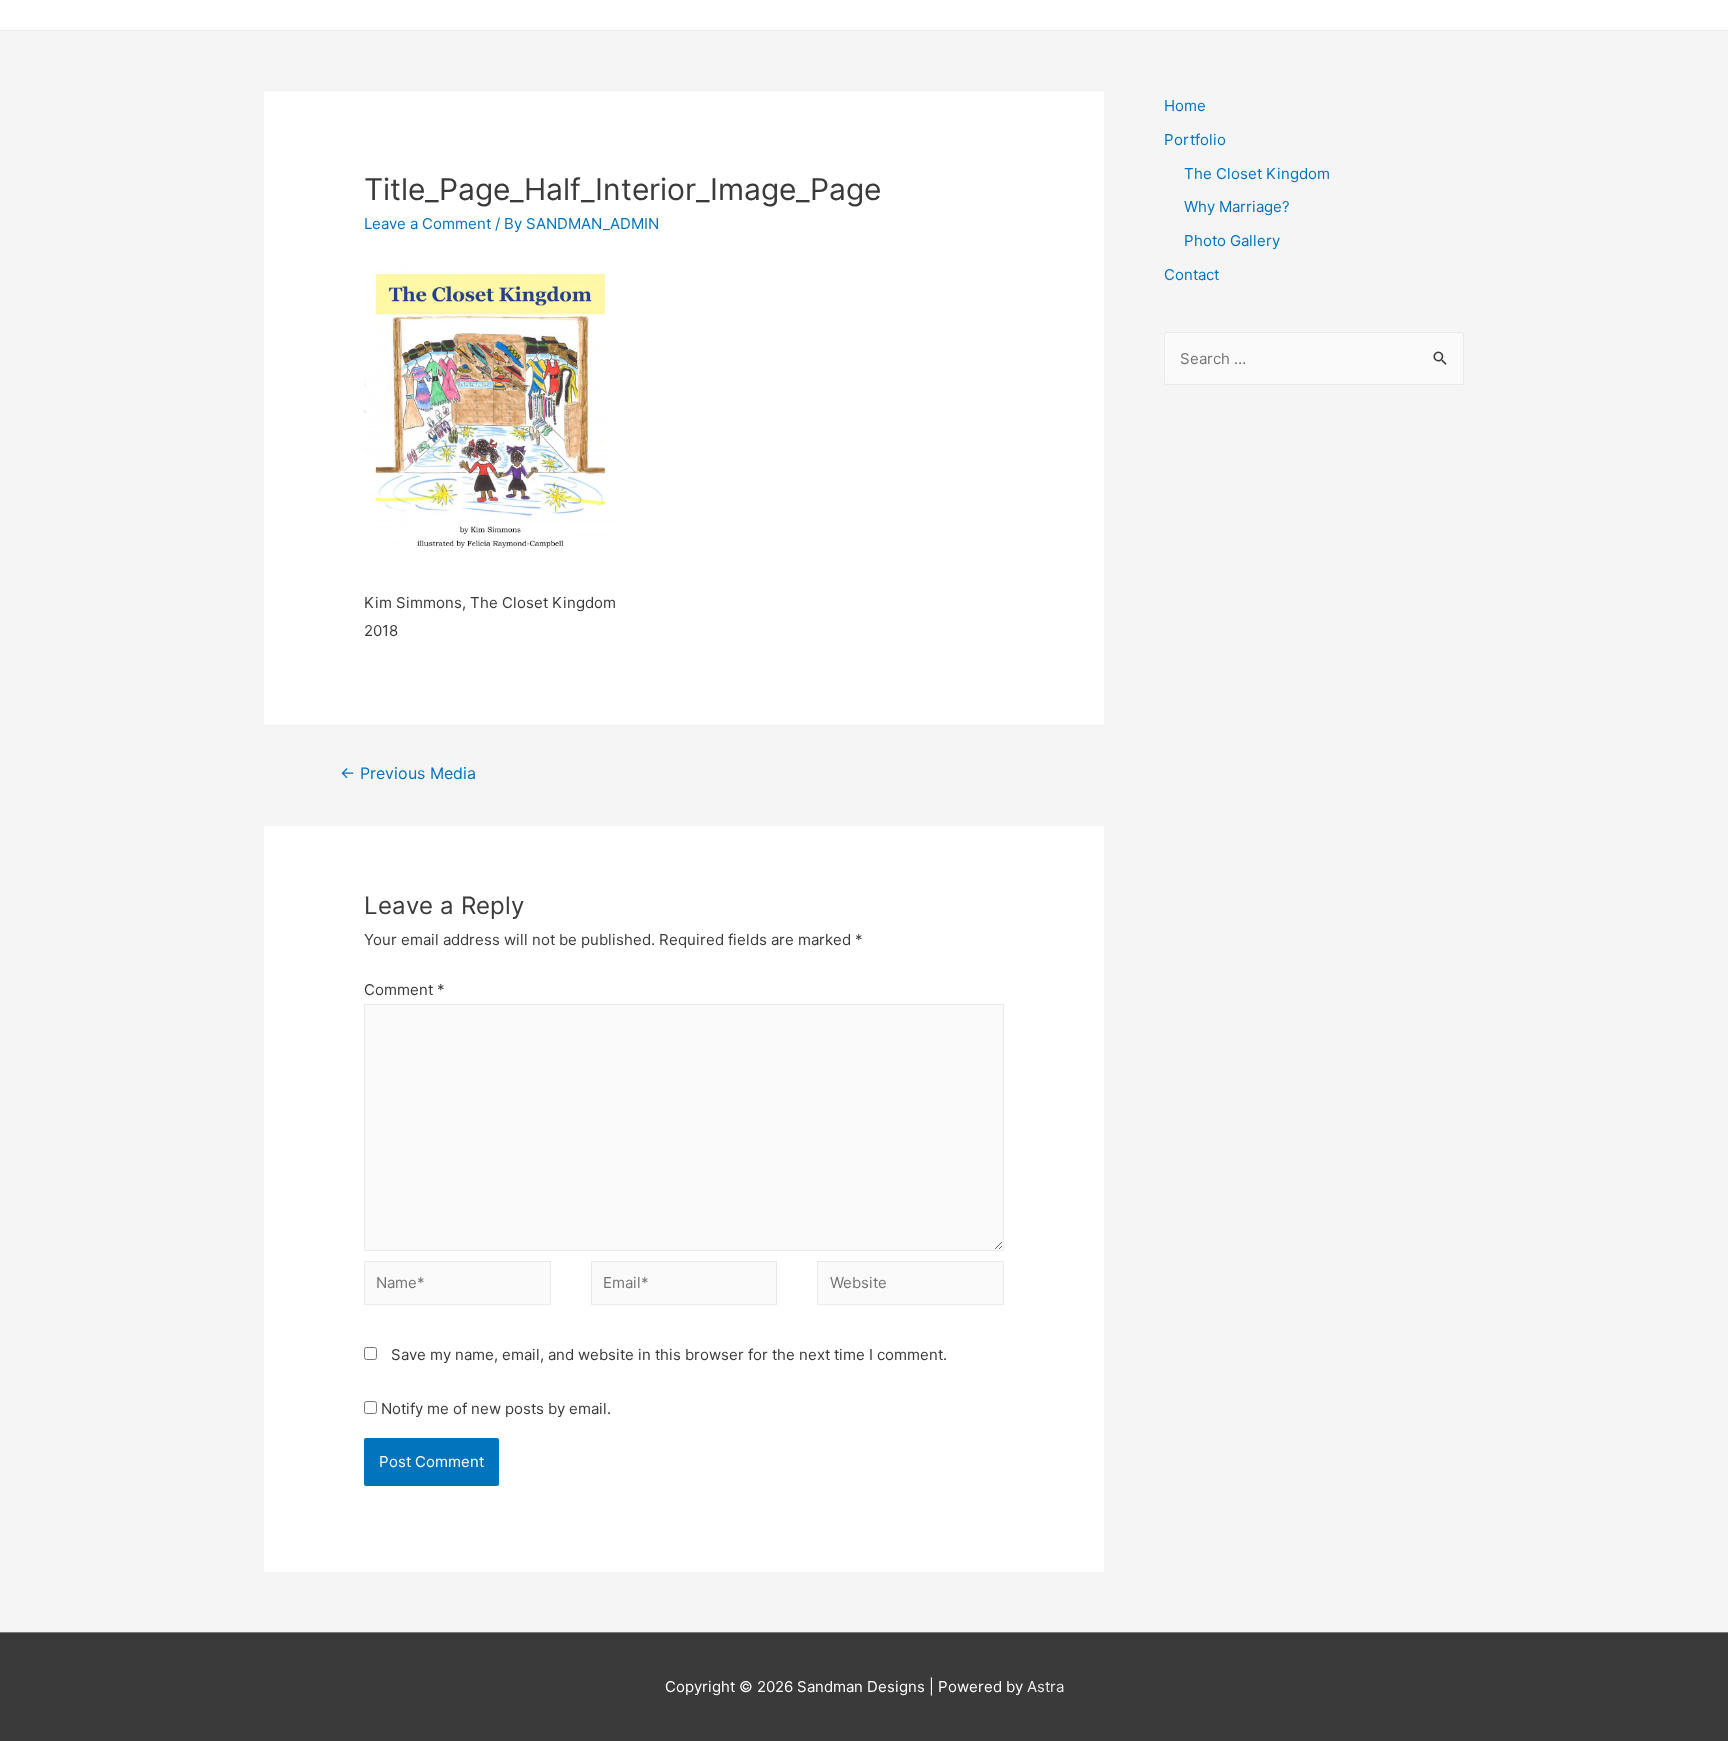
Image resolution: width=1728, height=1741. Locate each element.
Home (1185, 105)
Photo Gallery (1232, 240)
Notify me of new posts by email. (496, 1408)
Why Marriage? (1237, 206)
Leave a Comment (427, 223)
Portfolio (1195, 139)
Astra (1045, 1686)
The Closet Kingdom (1257, 173)
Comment (404, 989)
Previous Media (408, 773)
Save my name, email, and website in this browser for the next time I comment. (669, 1354)
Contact (1191, 274)
